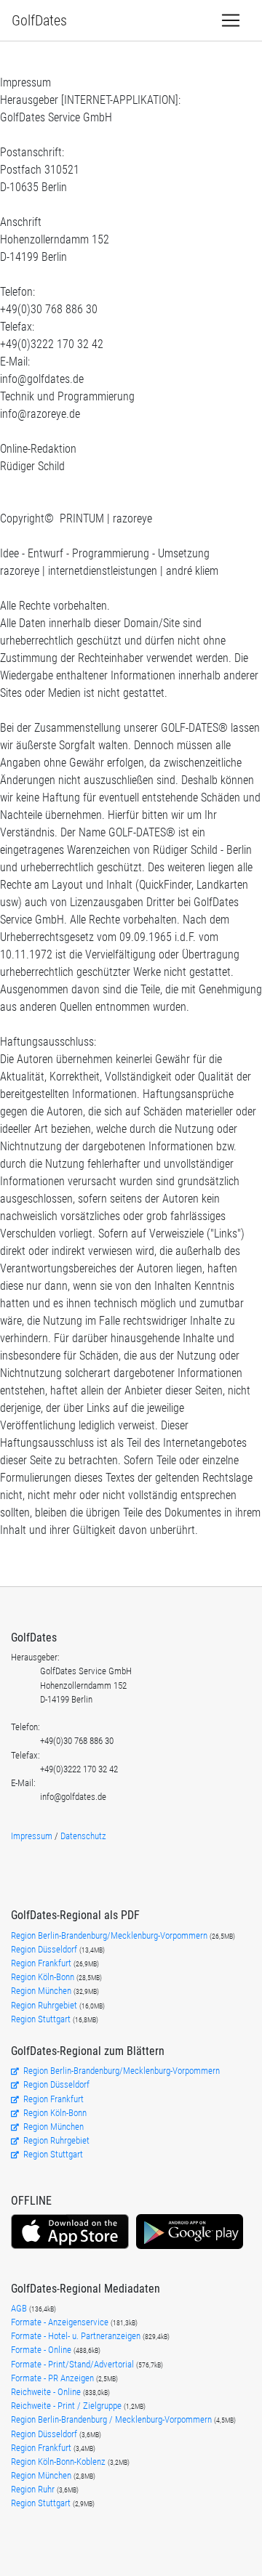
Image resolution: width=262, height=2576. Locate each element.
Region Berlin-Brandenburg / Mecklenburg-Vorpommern (112, 2419)
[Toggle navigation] (231, 20)
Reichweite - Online (47, 2392)
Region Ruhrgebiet (45, 2005)
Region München (42, 1991)
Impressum (32, 1836)
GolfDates (39, 20)
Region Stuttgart (41, 2019)
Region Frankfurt (42, 1963)
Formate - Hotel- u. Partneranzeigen (77, 2336)
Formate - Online (42, 2350)
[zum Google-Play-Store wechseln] (190, 2247)
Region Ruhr (34, 2489)
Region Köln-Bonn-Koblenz (59, 2462)
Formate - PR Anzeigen (52, 2378)
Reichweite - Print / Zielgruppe (67, 2406)
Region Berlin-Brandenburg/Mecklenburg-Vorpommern (110, 1935)
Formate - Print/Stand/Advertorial (74, 2364)
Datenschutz (83, 1836)
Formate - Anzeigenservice (61, 2322)
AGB (20, 2308)
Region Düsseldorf (45, 1949)
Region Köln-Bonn (44, 1977)
